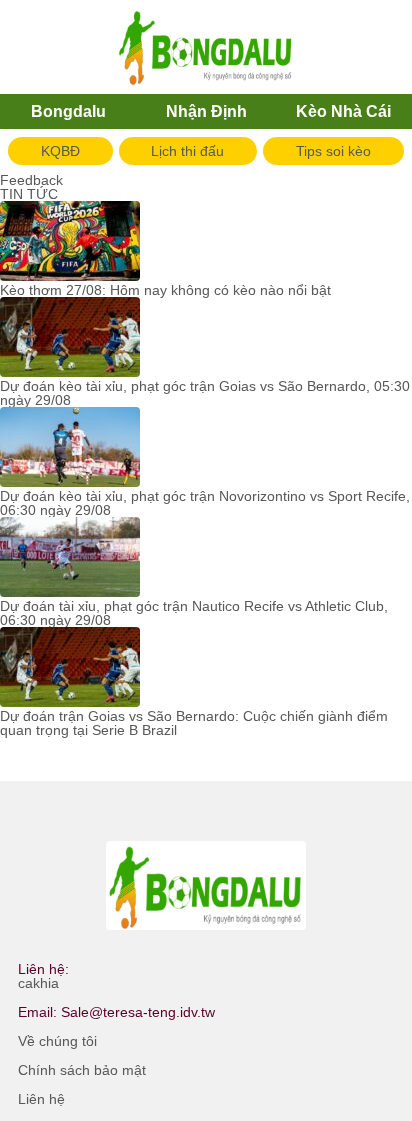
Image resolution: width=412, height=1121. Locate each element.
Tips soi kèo (333, 151)
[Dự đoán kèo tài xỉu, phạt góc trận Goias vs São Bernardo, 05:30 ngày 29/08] (70, 338)
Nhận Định (206, 111)
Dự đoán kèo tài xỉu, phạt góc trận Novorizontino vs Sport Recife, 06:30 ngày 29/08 (205, 503)
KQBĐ (60, 151)
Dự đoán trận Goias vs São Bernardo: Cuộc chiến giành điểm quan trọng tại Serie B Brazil (194, 723)
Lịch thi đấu (187, 151)
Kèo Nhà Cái (343, 111)
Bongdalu (68, 111)
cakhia (38, 983)
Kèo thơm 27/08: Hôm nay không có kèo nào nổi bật (165, 290)
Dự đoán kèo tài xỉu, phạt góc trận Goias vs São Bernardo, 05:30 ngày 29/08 (205, 393)
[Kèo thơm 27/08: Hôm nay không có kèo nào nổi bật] (70, 242)
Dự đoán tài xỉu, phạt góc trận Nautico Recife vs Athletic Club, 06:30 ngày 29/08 (194, 613)
